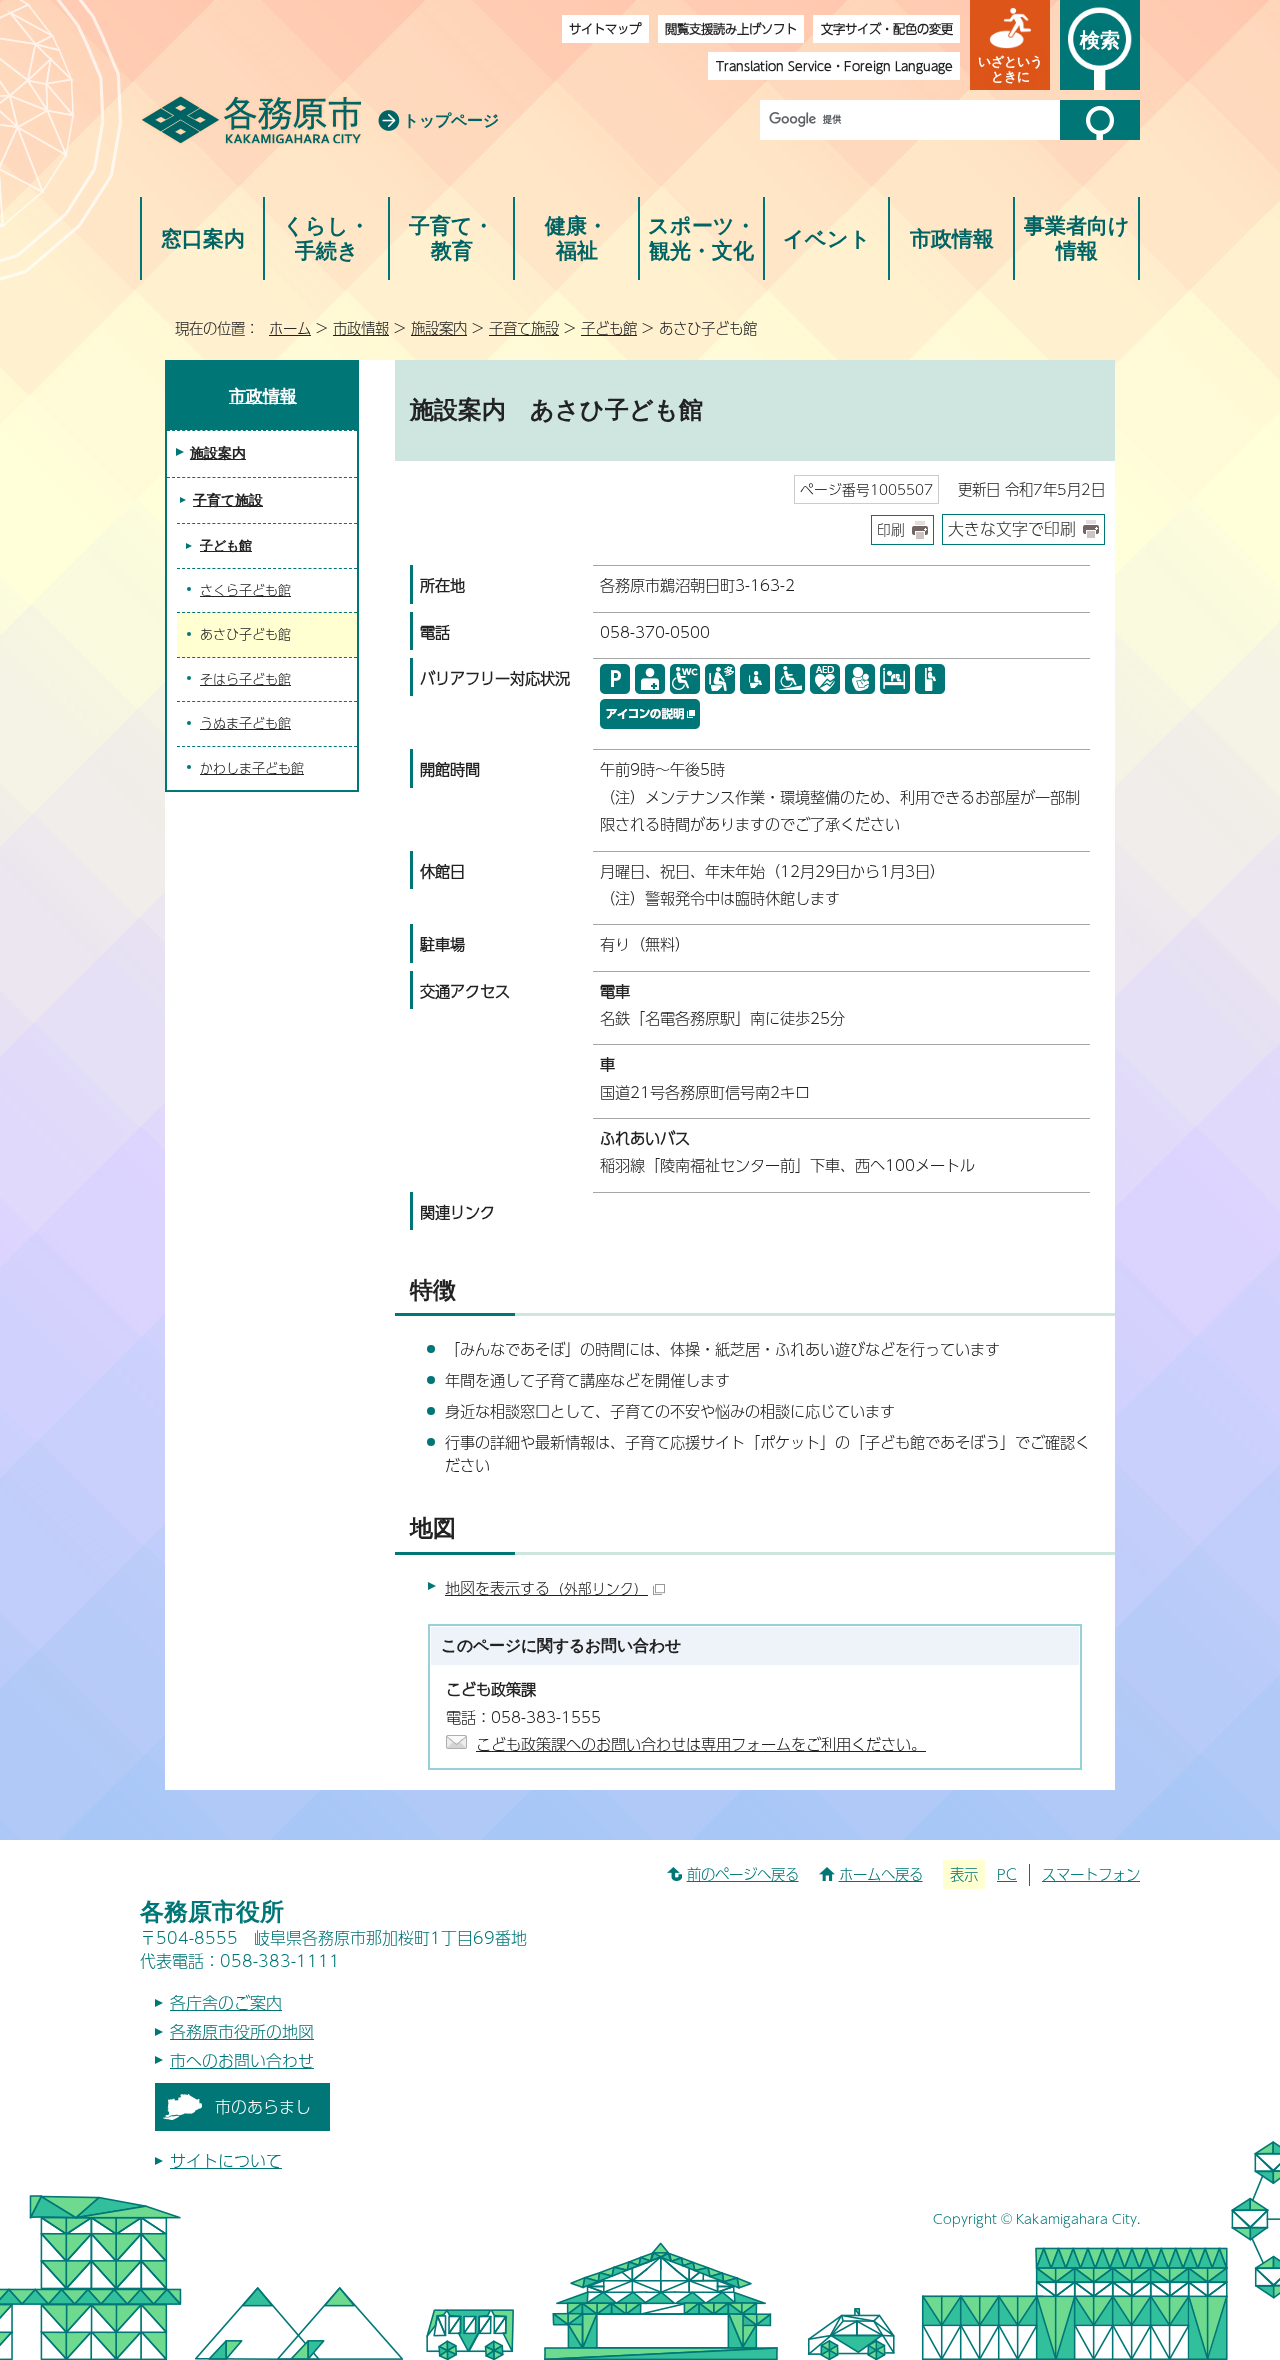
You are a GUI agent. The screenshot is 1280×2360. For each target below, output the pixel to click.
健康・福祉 (576, 238)
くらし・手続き (326, 238)
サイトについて (226, 2160)
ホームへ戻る (881, 1874)
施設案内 (439, 328)
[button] (1010, 45)
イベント (827, 238)
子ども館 (609, 328)
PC (1007, 1874)
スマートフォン (1091, 1874)
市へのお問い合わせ (242, 2060)
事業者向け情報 (1077, 238)
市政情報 (952, 238)
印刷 (891, 529)
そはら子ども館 (245, 679)
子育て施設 (524, 328)
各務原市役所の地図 (242, 2031)
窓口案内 (203, 238)
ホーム (290, 328)
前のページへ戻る (743, 1874)
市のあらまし (263, 2106)
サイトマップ (605, 28)
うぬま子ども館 (245, 723)
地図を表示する (546, 1587)
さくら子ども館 (245, 590)
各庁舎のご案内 (226, 2002)
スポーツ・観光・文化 (702, 238)
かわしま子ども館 (252, 768)
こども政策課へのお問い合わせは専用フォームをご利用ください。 (701, 1743)
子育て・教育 (451, 238)
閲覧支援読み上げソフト (731, 28)
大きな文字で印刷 (1012, 528)
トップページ (451, 120)
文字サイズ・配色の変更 (887, 28)
